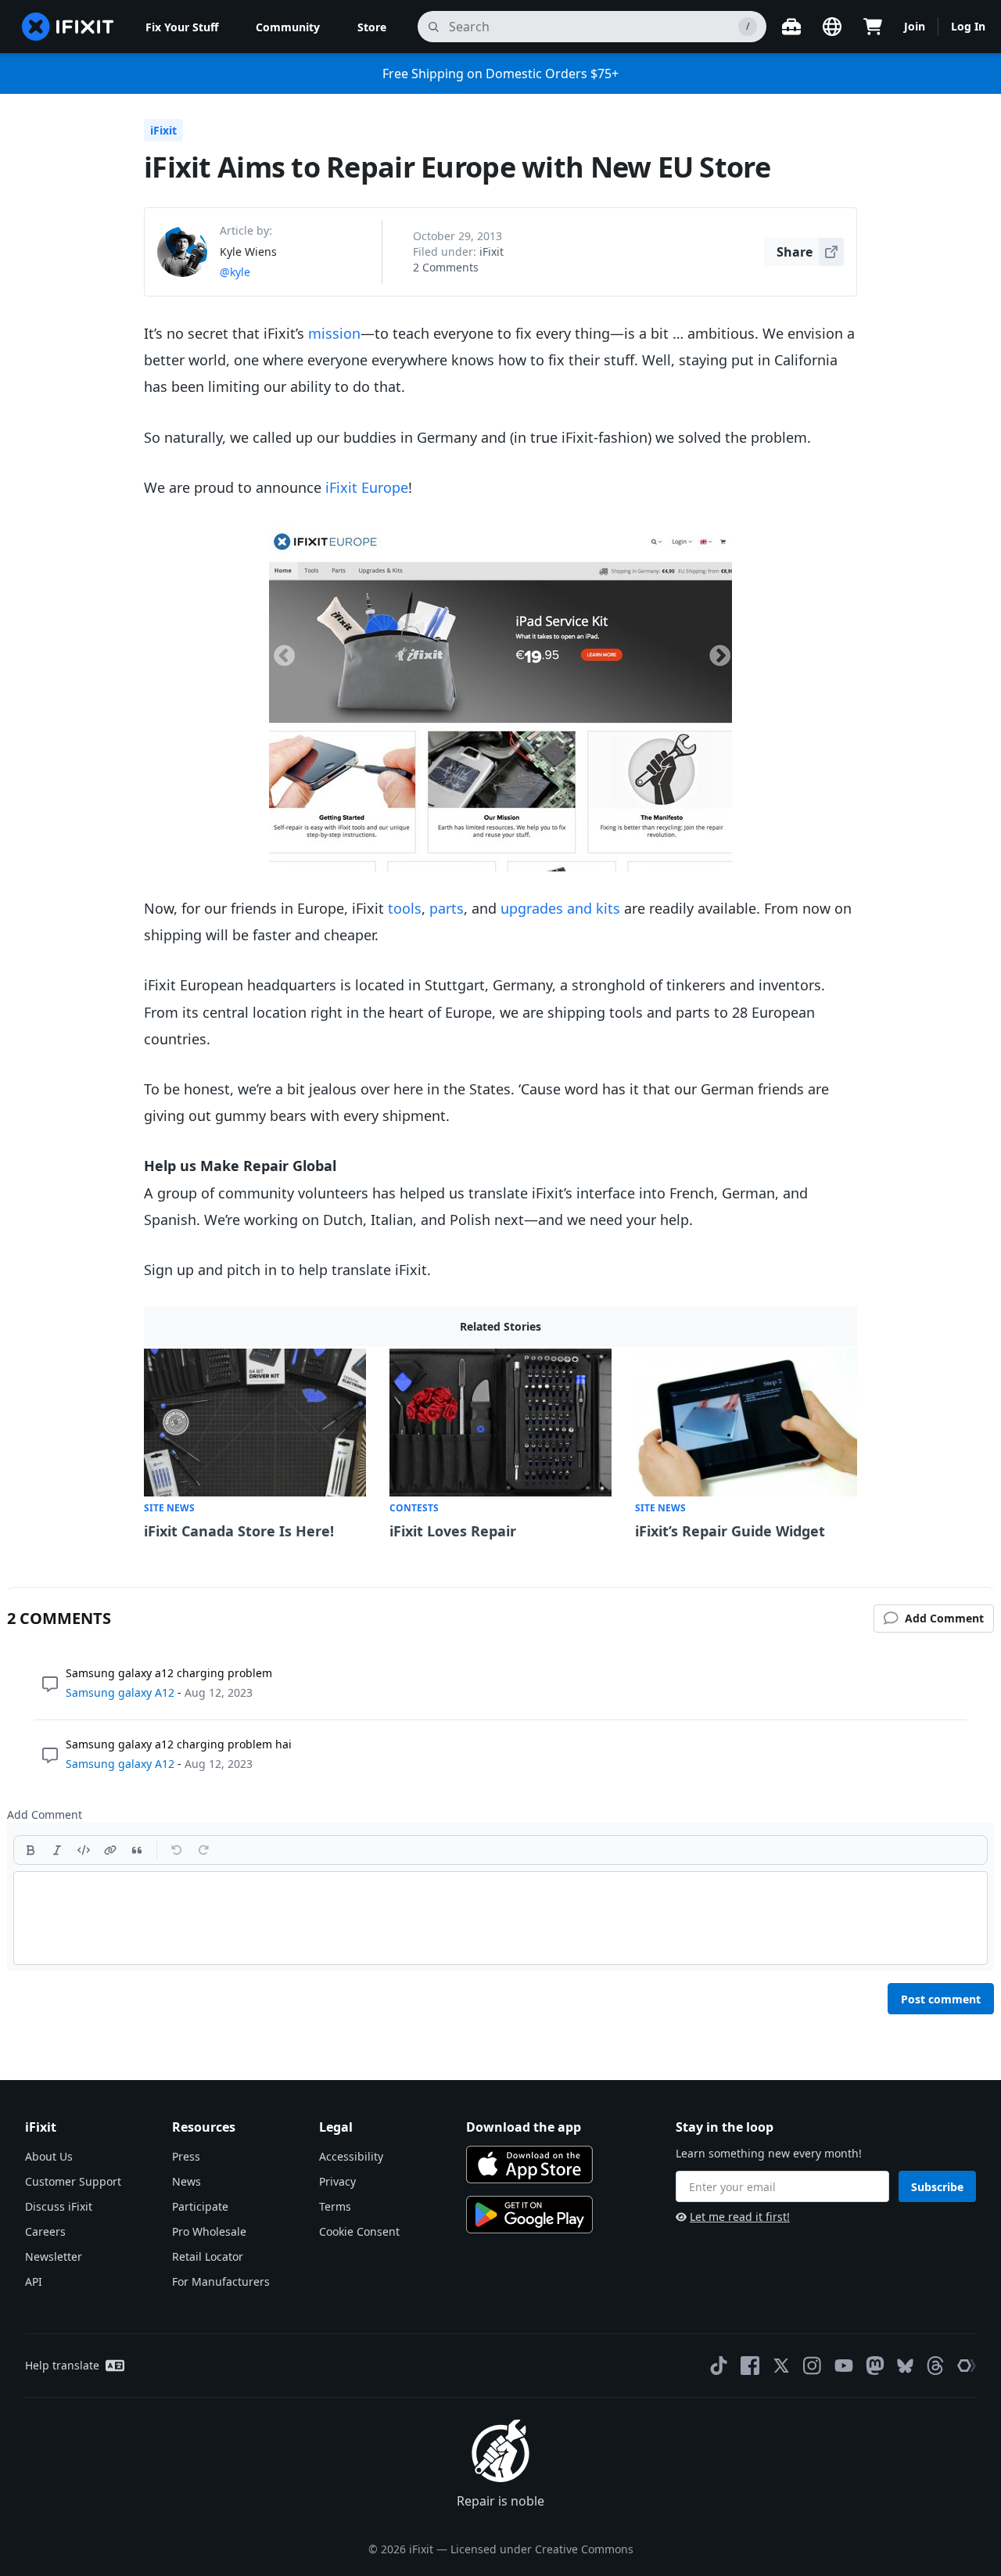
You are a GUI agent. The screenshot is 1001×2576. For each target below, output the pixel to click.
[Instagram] (813, 2366)
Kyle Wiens (248, 251)
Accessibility (351, 2156)
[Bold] (30, 1850)
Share (795, 252)
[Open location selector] (832, 27)
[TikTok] (719, 2366)
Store (372, 27)
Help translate (62, 2365)
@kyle (235, 272)
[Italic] (57, 1850)
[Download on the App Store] (529, 2165)
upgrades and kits (560, 908)
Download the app (524, 2127)
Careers (45, 2231)
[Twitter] (781, 2366)
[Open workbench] (791, 27)
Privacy (337, 2181)
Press (186, 2156)
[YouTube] (844, 2366)
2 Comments (446, 267)
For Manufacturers (221, 2281)
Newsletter (54, 2256)
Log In (968, 26)
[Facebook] (750, 2366)
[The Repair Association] (967, 2366)
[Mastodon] (875, 2366)
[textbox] (500, 1918)
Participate (200, 2206)
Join (915, 26)
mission (334, 333)
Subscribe (937, 2187)
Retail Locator (208, 2256)
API (34, 2281)
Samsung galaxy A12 (120, 1692)
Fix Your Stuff (182, 27)
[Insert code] (84, 1850)
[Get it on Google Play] (529, 2215)
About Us (49, 2156)
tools (405, 908)
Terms (335, 2206)
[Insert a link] (110, 1850)
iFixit (163, 130)
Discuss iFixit (59, 2206)
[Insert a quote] (137, 1850)
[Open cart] (873, 27)
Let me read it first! (740, 2217)
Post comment (941, 1999)
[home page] (68, 27)
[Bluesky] (905, 2366)
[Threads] (935, 2366)
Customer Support (73, 2181)
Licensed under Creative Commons (542, 2549)
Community (288, 27)
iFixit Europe (367, 487)
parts (447, 908)
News (187, 2181)
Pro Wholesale (209, 2231)
